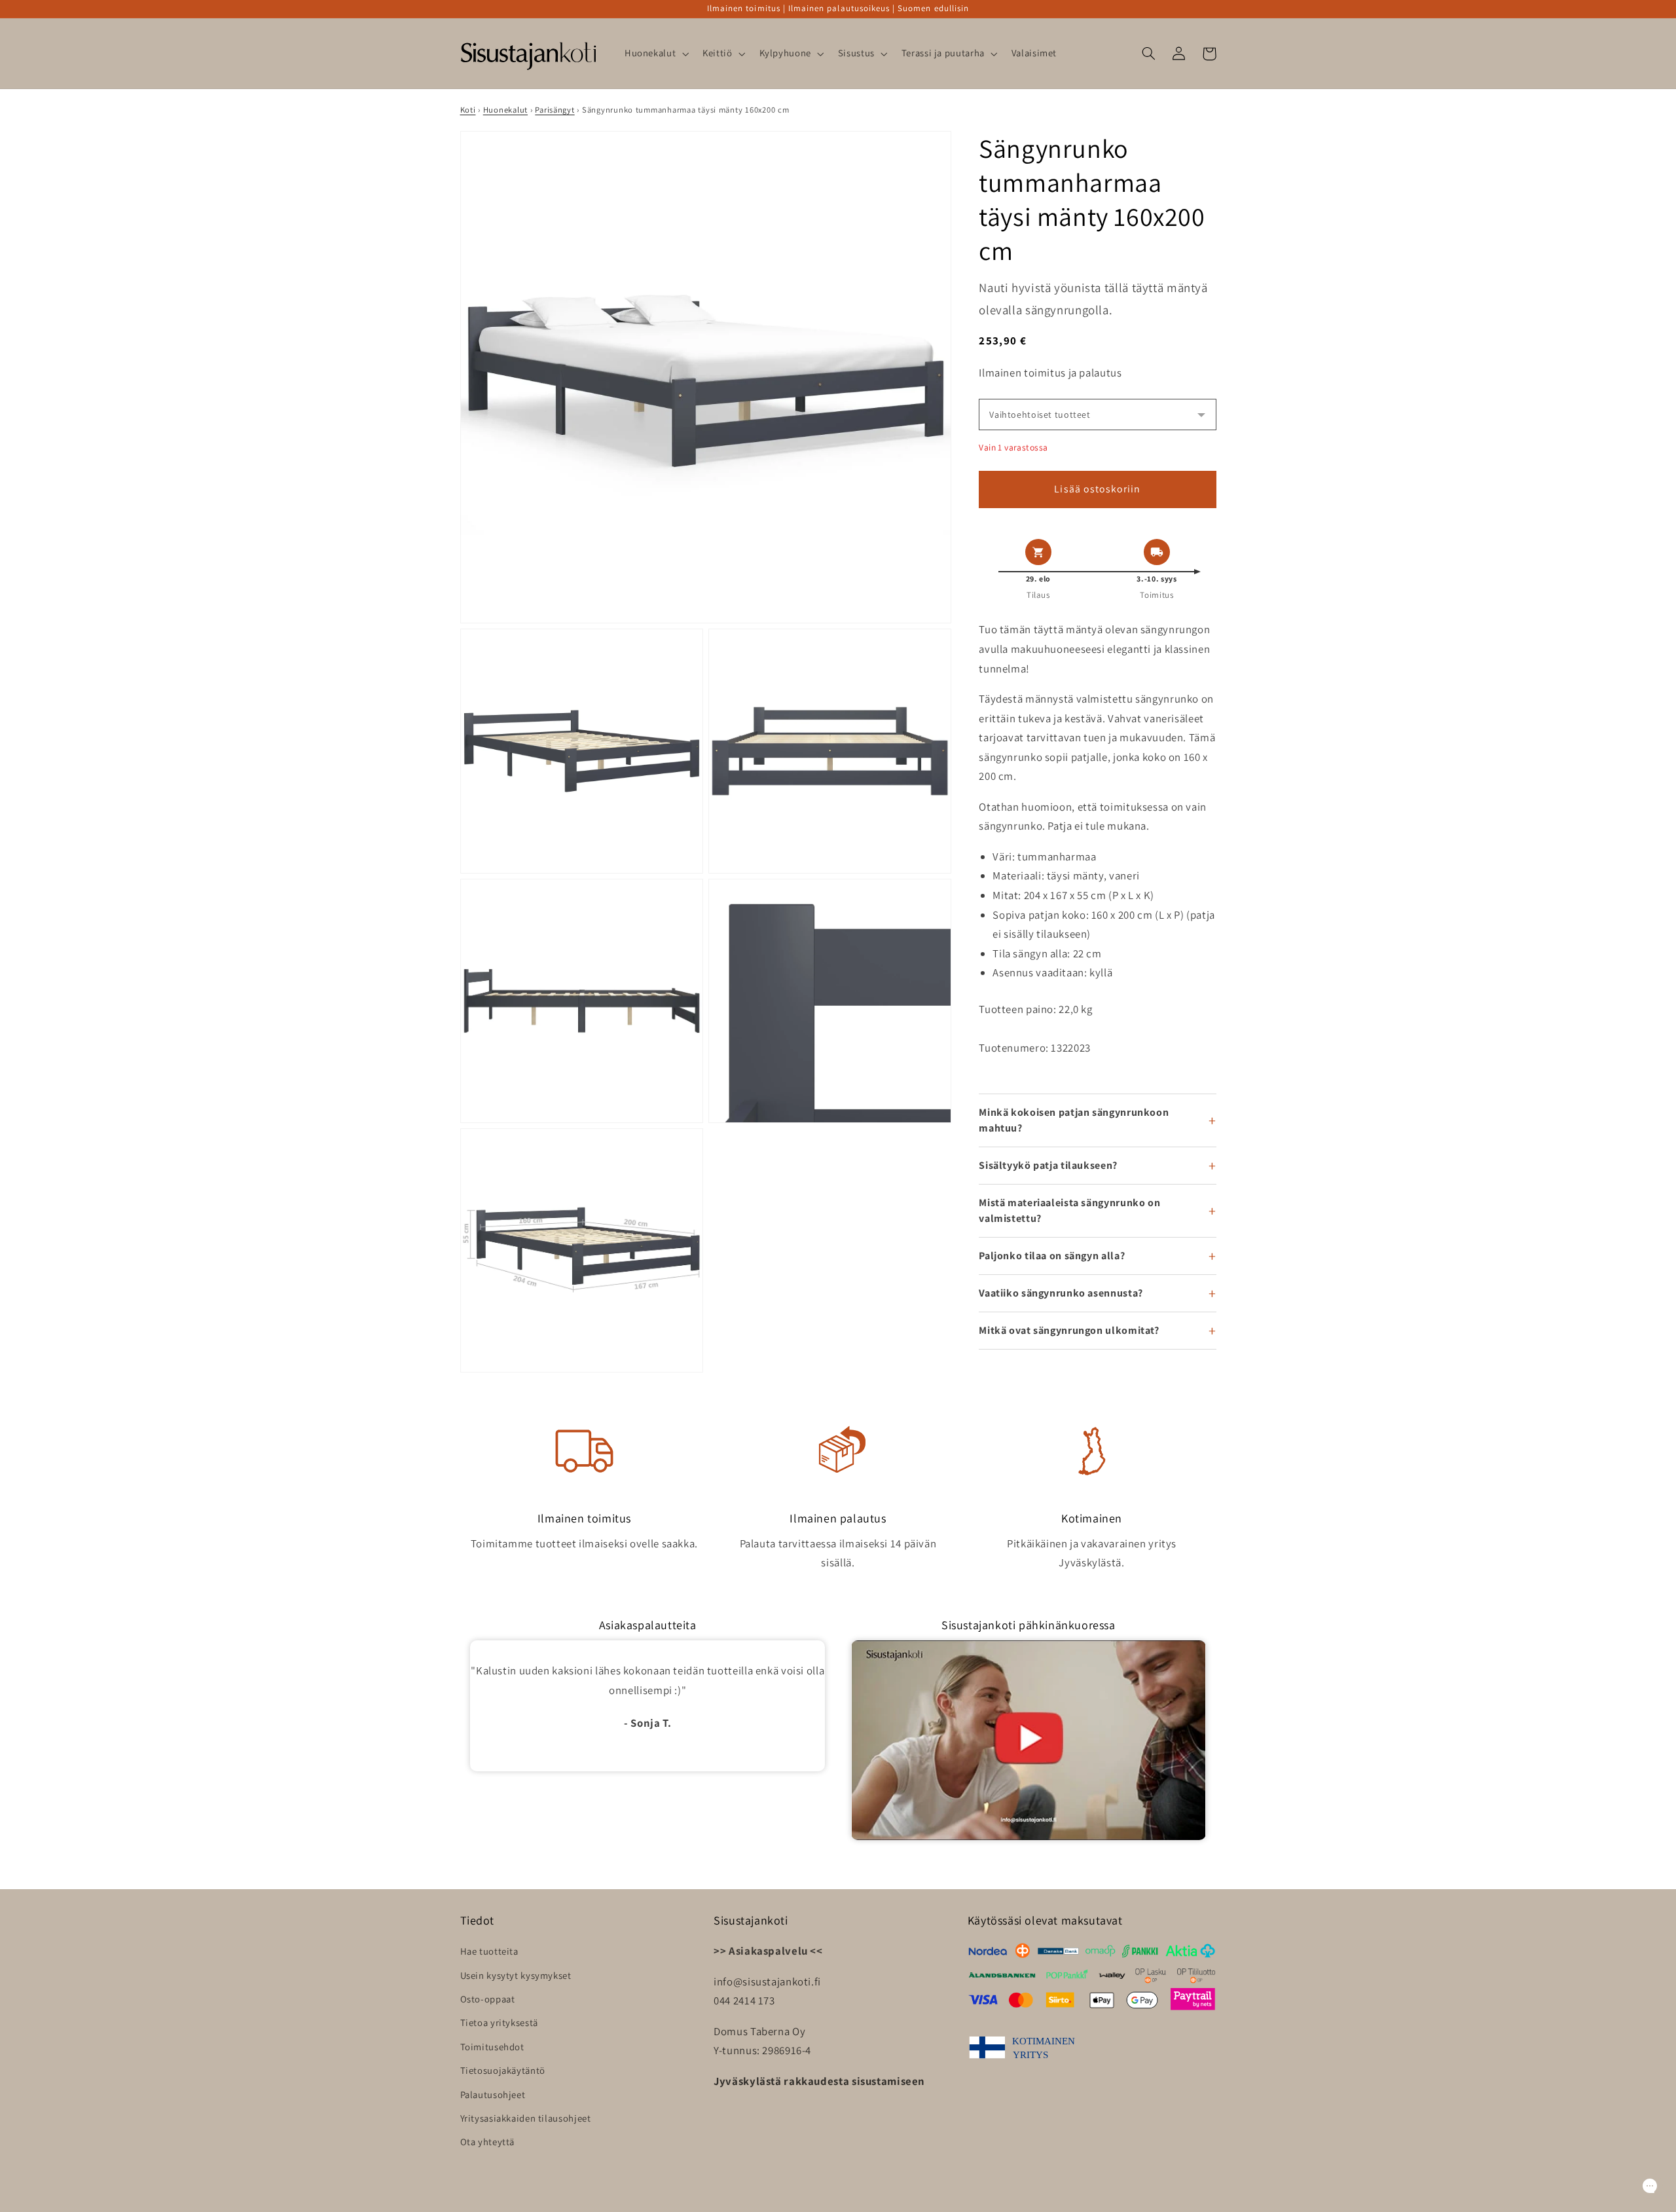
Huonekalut (505, 110)
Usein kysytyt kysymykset (516, 1975)
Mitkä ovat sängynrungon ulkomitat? (1069, 1330)
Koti (468, 110)
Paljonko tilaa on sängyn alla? (1052, 1256)
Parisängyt (555, 110)
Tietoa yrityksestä (499, 2022)
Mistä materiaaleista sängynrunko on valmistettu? (1069, 1210)
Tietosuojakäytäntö (503, 2070)
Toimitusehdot (492, 2047)
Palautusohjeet (493, 2094)
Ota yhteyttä (488, 2142)
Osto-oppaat (488, 1999)
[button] (655, 54)
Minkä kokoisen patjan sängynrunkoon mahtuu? (1074, 1120)
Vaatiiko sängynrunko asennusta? (1061, 1293)
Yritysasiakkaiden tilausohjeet (526, 2118)
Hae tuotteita (489, 1951)
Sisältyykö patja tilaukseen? (1048, 1165)
